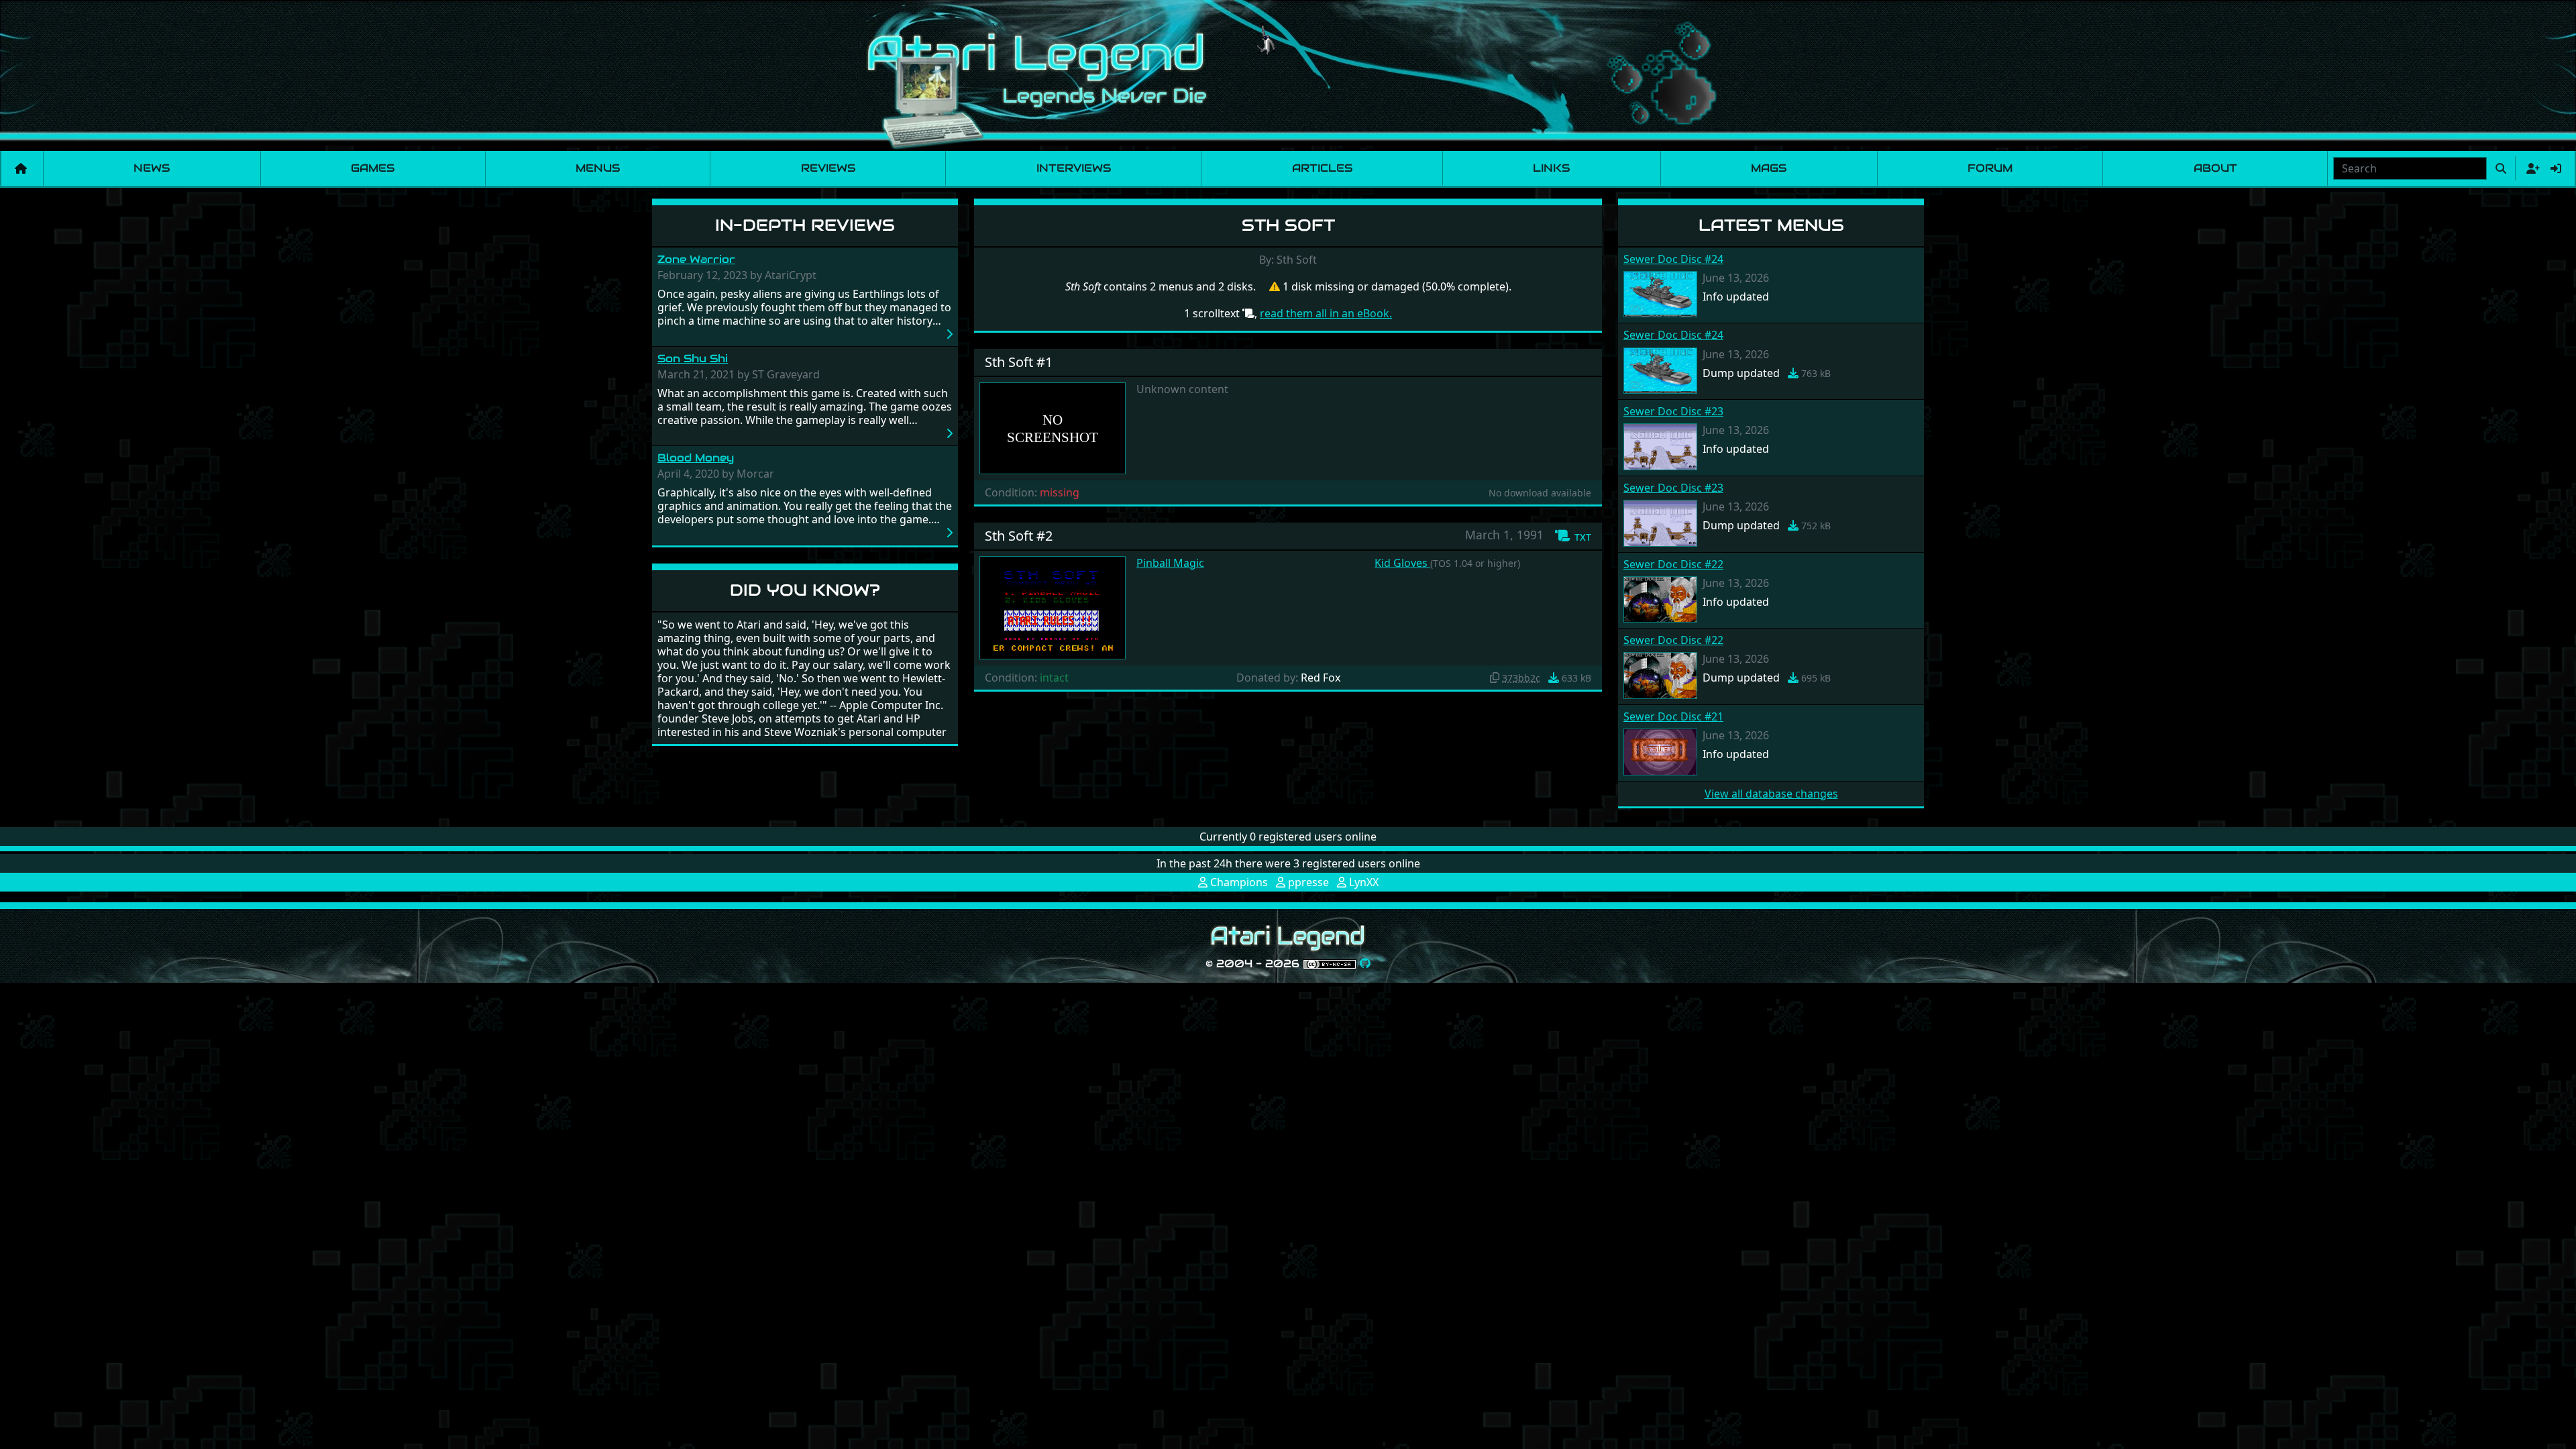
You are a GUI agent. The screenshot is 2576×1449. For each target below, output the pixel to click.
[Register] (2530, 168)
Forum (1990, 168)
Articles (1322, 168)
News (152, 168)
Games (373, 168)
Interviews (1074, 168)
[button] (1573, 536)
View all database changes (1771, 794)
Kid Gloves (1402, 563)
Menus (598, 168)
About (2215, 168)
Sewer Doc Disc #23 (1673, 411)
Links (1551, 168)
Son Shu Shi (693, 359)
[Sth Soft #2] (1053, 606)
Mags (1769, 168)
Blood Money (696, 458)
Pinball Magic (1170, 563)
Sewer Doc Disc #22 (1673, 564)
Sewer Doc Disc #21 (1673, 716)
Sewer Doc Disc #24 (1673, 259)
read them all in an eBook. (1326, 313)
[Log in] (2556, 168)
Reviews (828, 168)
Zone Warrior (696, 259)
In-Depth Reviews (805, 225)
